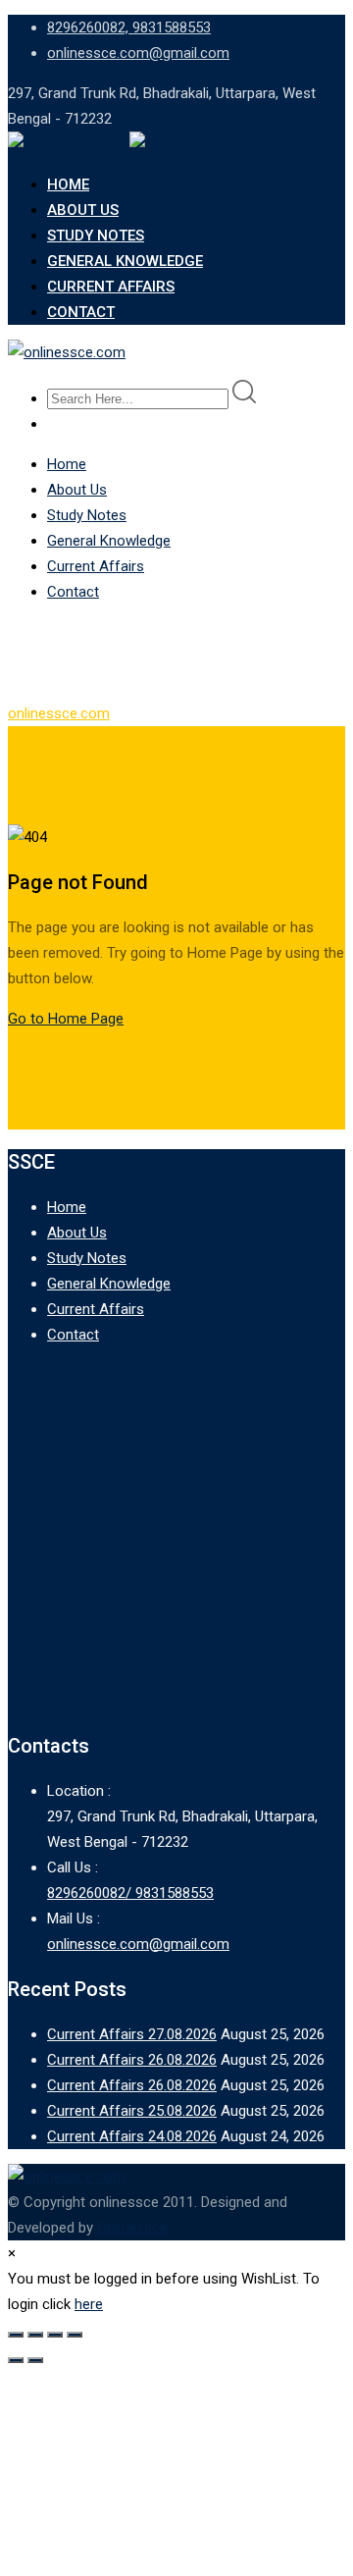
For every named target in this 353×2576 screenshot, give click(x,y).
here (89, 2304)
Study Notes (96, 236)
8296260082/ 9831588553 (130, 1893)
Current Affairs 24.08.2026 (132, 2136)
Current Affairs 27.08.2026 (132, 2034)
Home (68, 184)
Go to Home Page (66, 1019)
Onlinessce (132, 2228)
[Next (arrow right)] (35, 2360)
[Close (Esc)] (75, 2335)
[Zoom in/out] (16, 2335)
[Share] (55, 2335)
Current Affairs (111, 287)
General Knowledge (125, 261)
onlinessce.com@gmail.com (138, 53)
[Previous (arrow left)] (16, 2360)
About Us (83, 210)
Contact (81, 312)
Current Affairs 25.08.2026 (132, 2111)
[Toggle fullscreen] (35, 2335)
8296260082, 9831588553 (129, 27)
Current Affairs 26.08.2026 (132, 2060)
